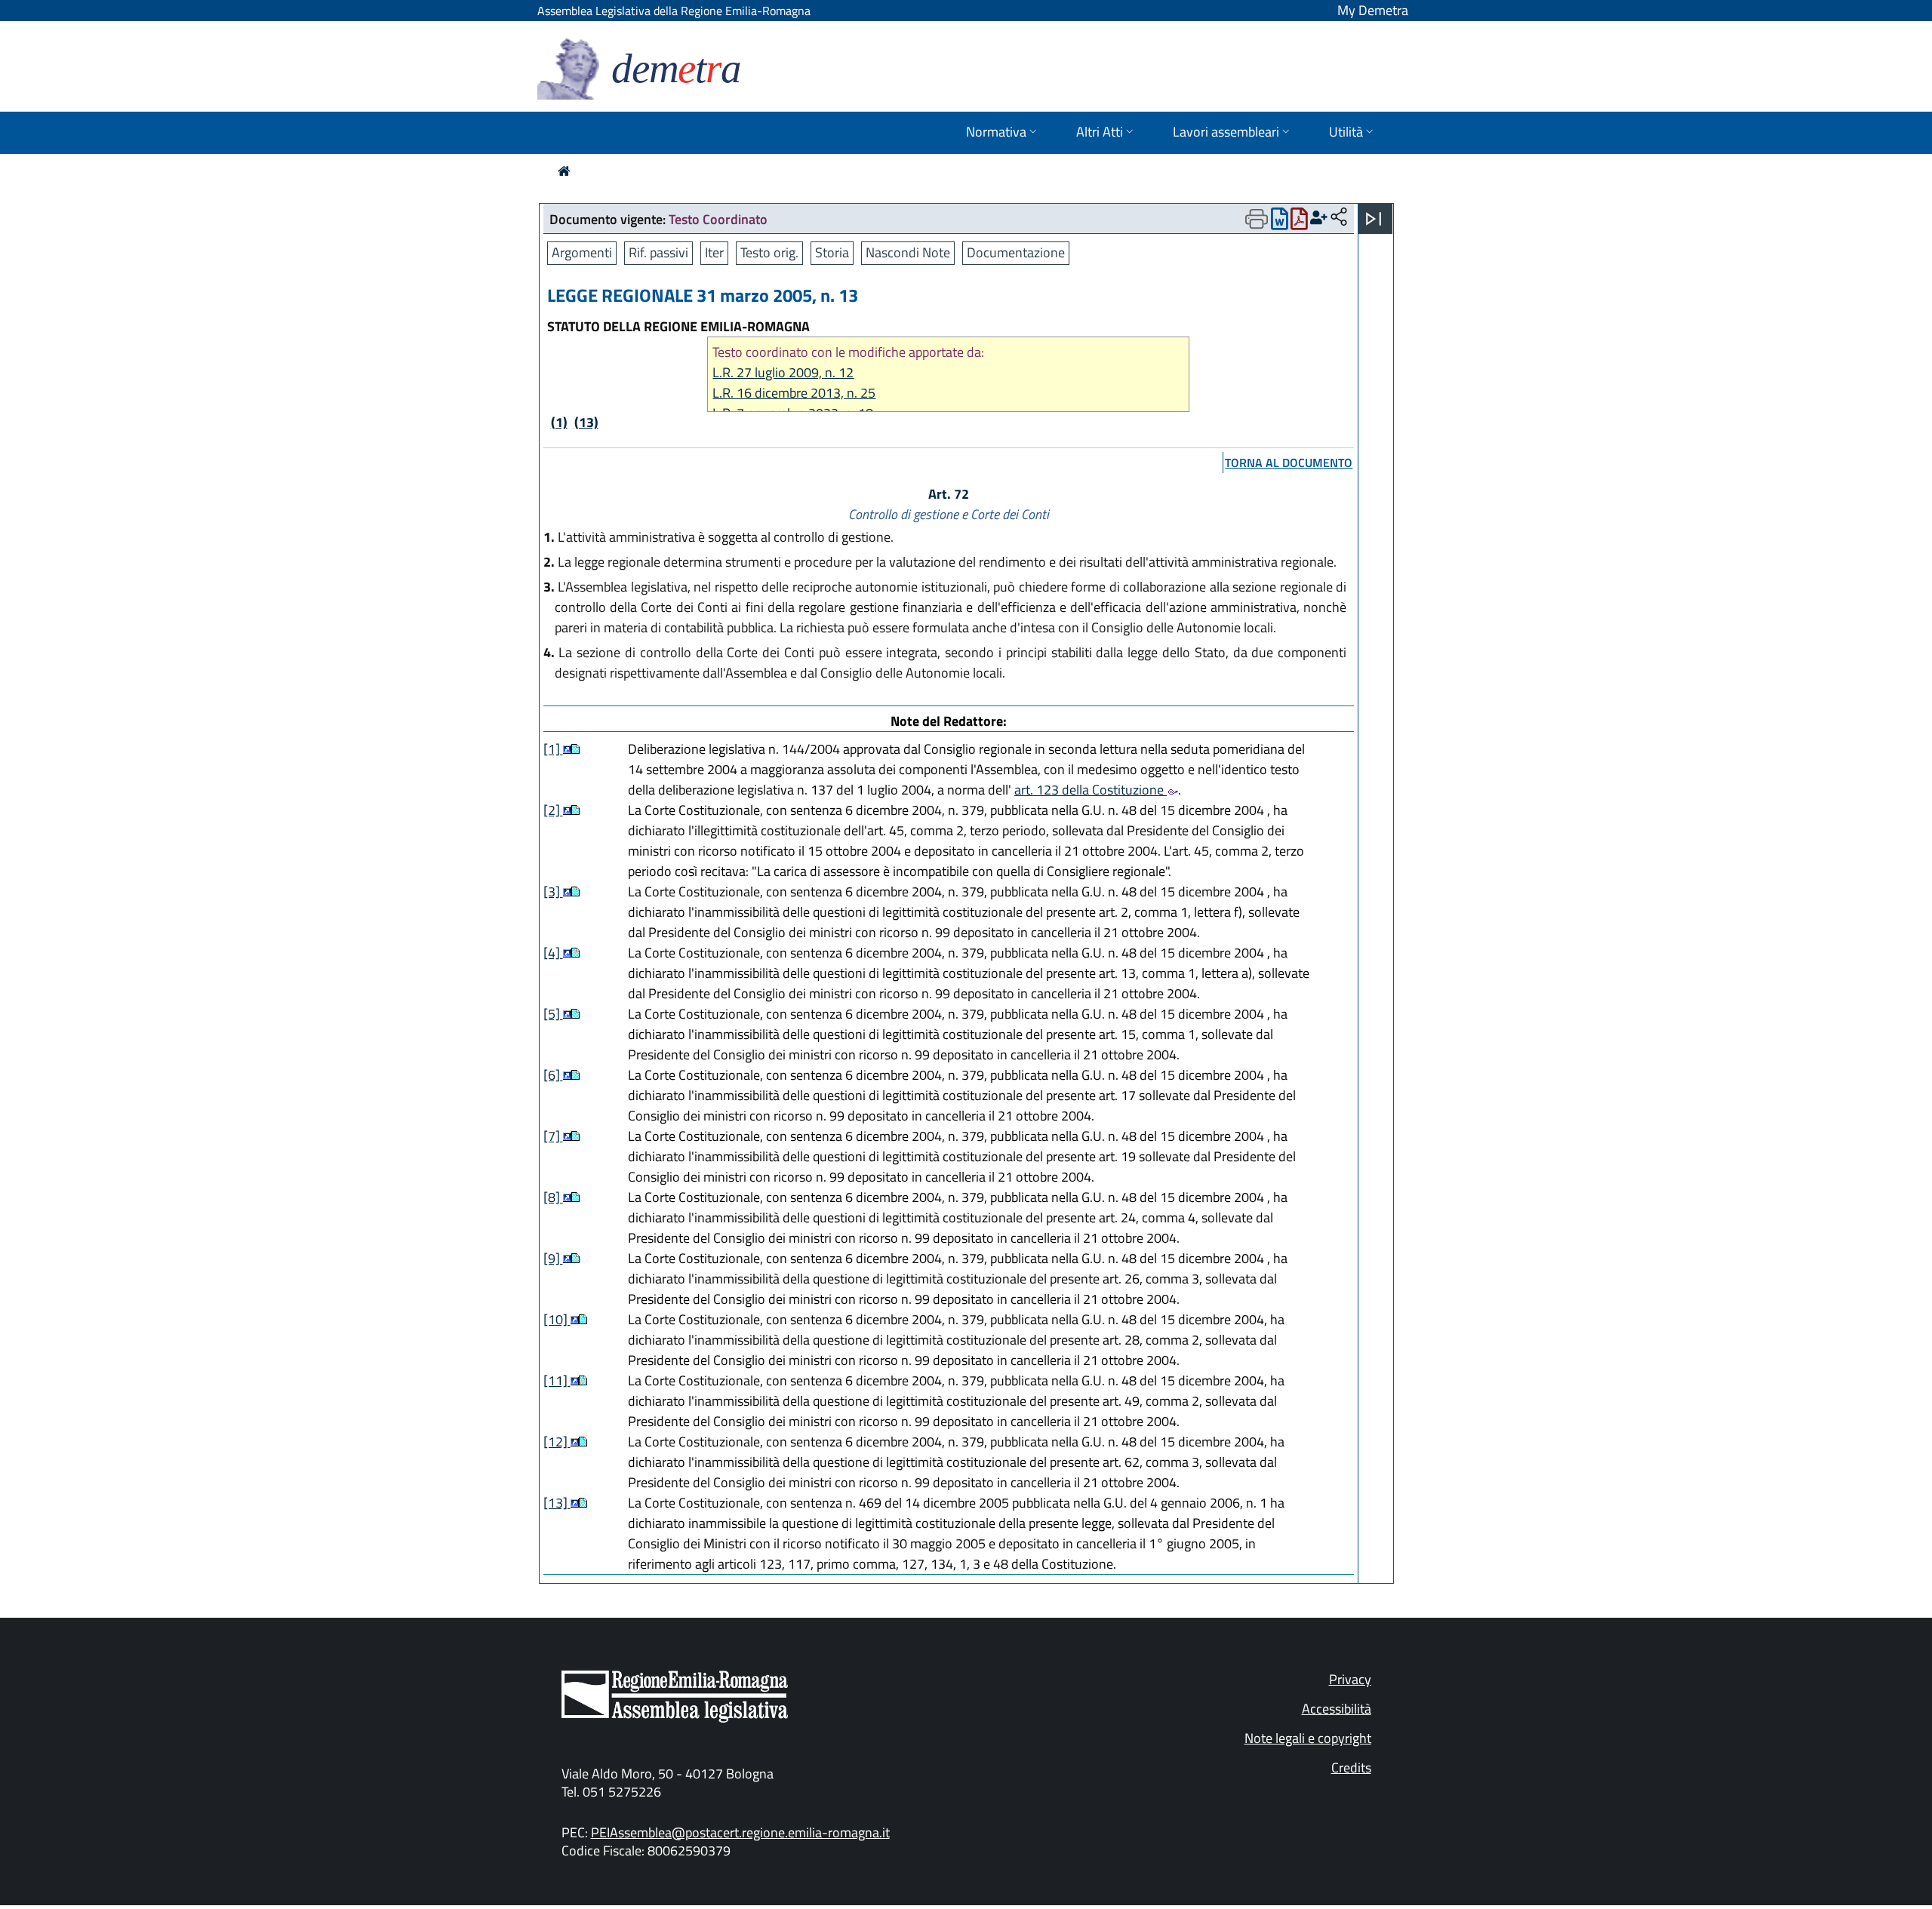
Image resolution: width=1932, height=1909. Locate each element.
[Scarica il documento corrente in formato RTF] (1280, 222)
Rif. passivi (658, 252)
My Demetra (1373, 10)
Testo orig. (769, 252)
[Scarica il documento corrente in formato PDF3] (1299, 222)
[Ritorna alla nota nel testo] (567, 749)
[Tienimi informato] (1319, 218)
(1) (559, 422)
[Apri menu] (1374, 219)
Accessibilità (1337, 1709)
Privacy (1350, 1679)
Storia (832, 252)
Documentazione (1016, 252)
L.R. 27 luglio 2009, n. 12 (783, 372)
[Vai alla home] (564, 171)
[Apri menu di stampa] (1257, 219)
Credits (1351, 1768)
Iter (714, 252)
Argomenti (582, 252)
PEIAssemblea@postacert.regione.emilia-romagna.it (740, 1832)
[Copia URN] (1339, 218)
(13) (586, 422)
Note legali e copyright (1308, 1738)
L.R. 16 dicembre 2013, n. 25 (794, 393)
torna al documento (1289, 463)
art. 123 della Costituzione (1091, 790)
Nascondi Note (908, 252)
